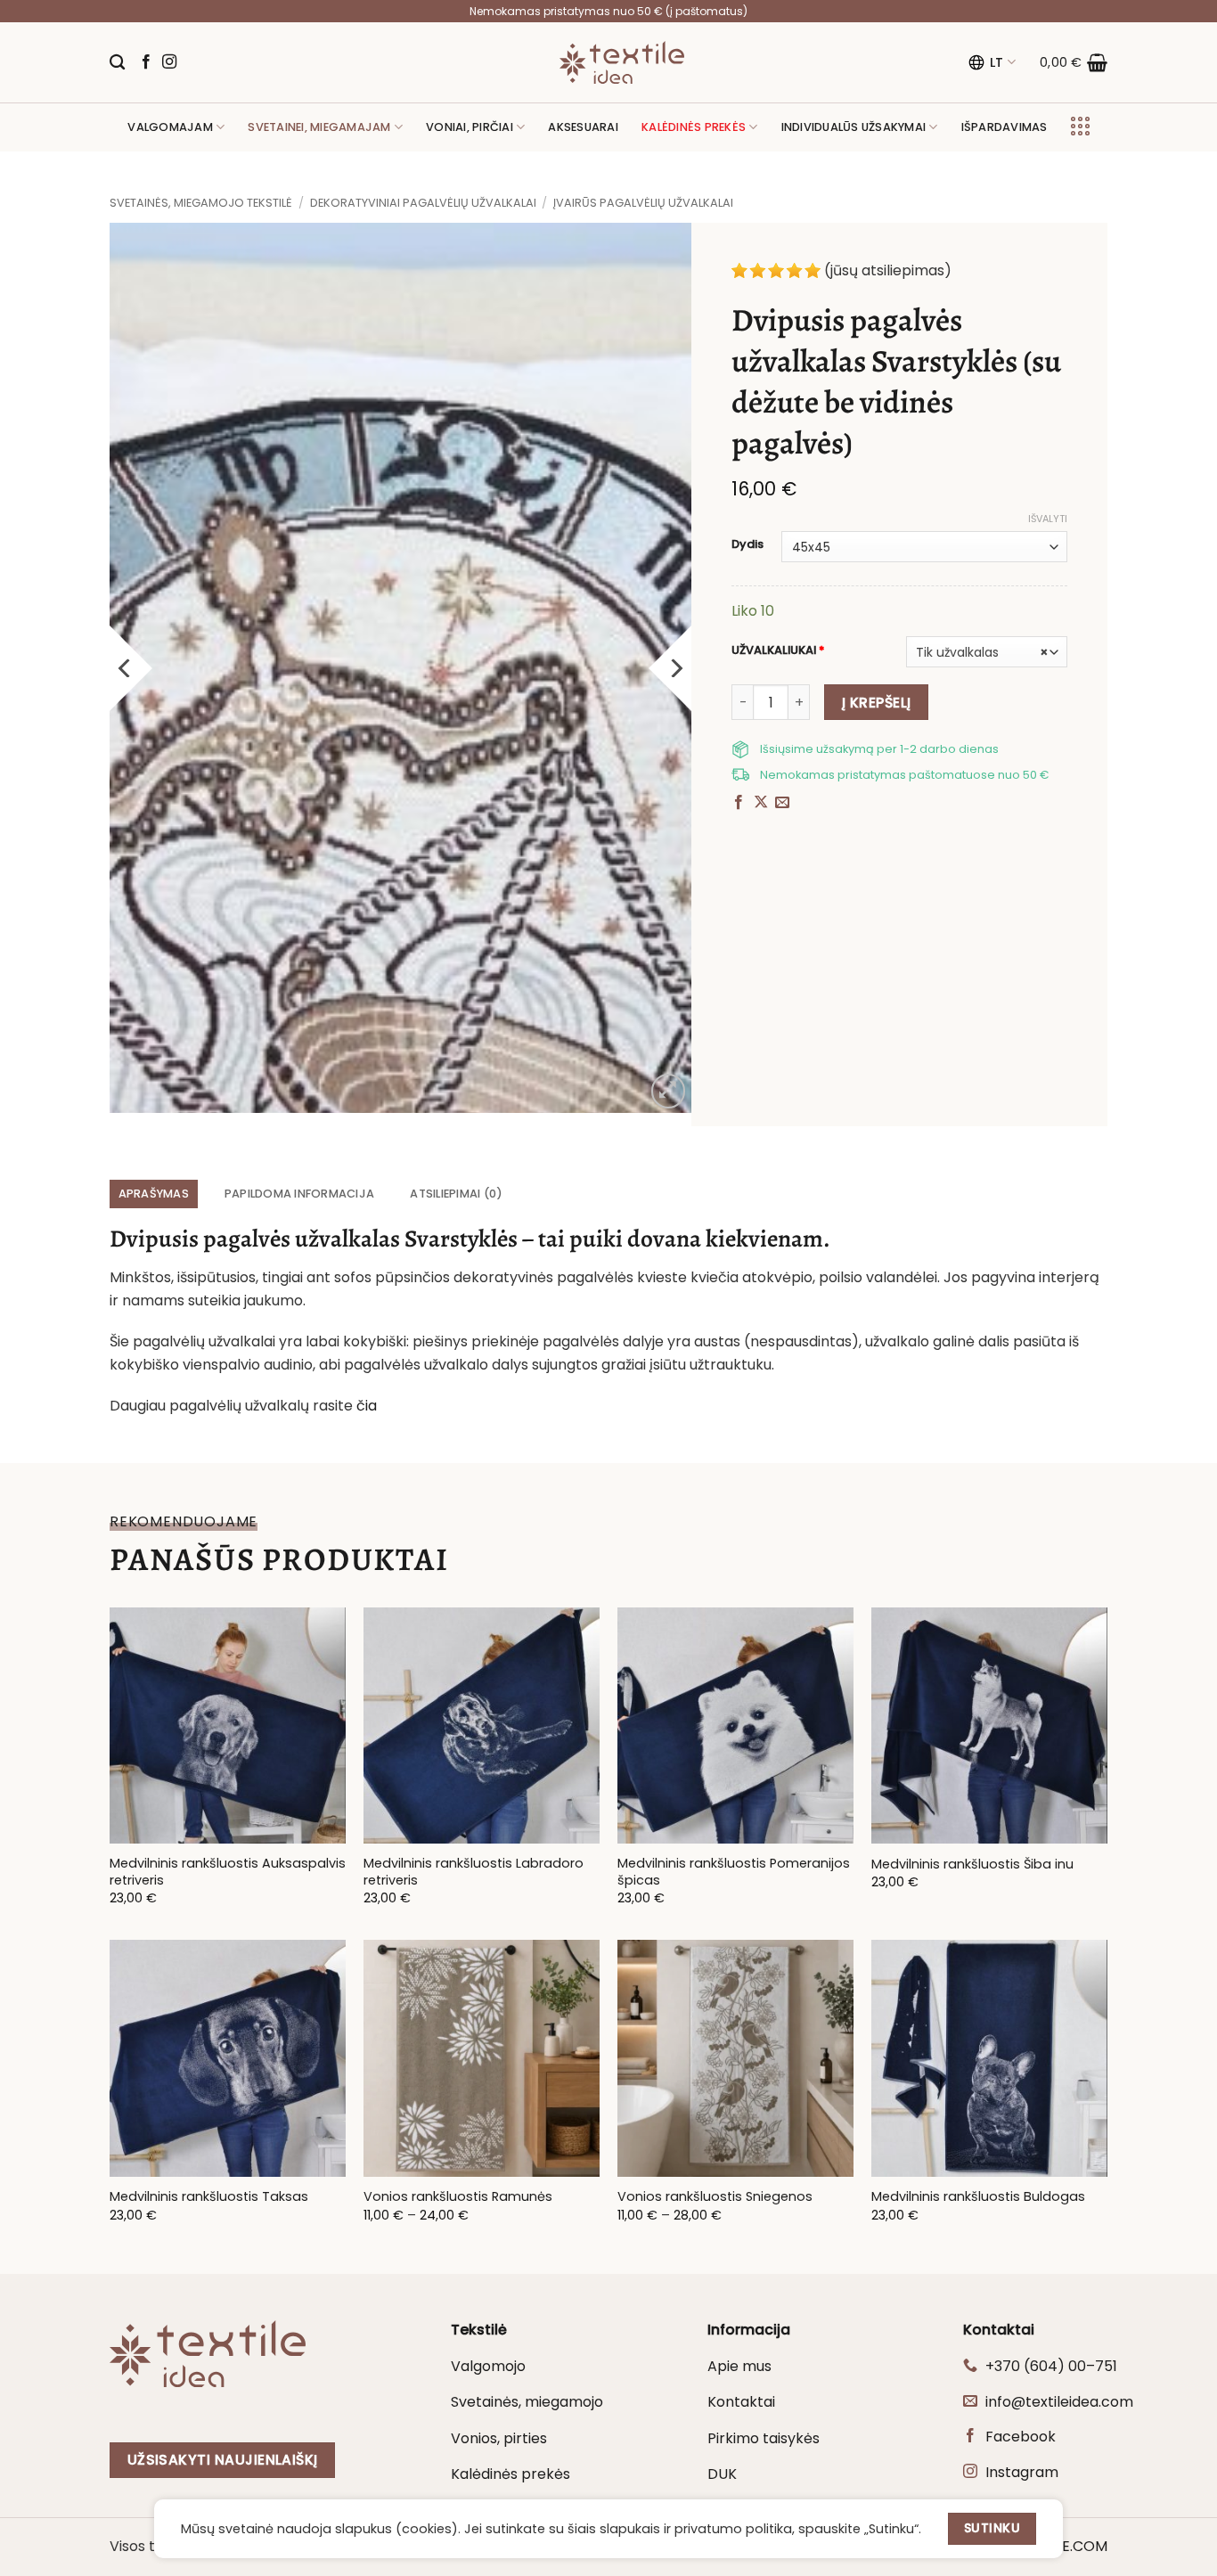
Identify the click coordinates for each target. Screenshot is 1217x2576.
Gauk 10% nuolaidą (608, 1383)
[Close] (854, 1143)
